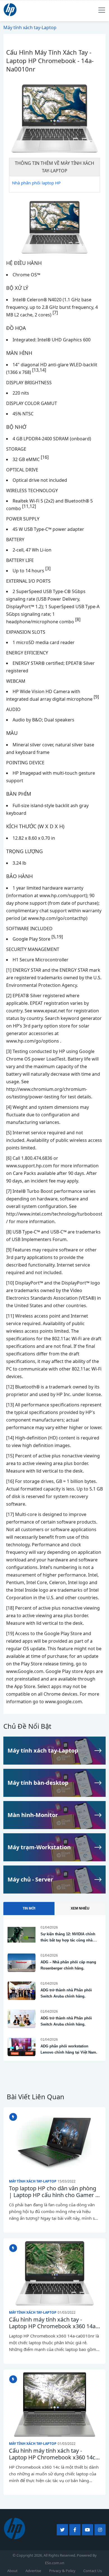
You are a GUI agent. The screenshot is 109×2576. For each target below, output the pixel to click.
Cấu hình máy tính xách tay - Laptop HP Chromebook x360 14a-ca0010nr (53, 2323)
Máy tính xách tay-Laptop (33, 2181)
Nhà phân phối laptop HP (36, 183)
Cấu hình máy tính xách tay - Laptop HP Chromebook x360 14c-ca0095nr (53, 2454)
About (12, 2571)
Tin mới (29, 1908)
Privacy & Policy (62, 2571)
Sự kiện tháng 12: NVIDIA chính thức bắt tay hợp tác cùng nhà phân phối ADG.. (68, 1940)
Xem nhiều (80, 1908)
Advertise (33, 2571)
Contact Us (93, 2571)
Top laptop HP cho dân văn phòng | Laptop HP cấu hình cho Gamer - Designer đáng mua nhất (53, 2192)
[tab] (29, 1909)
